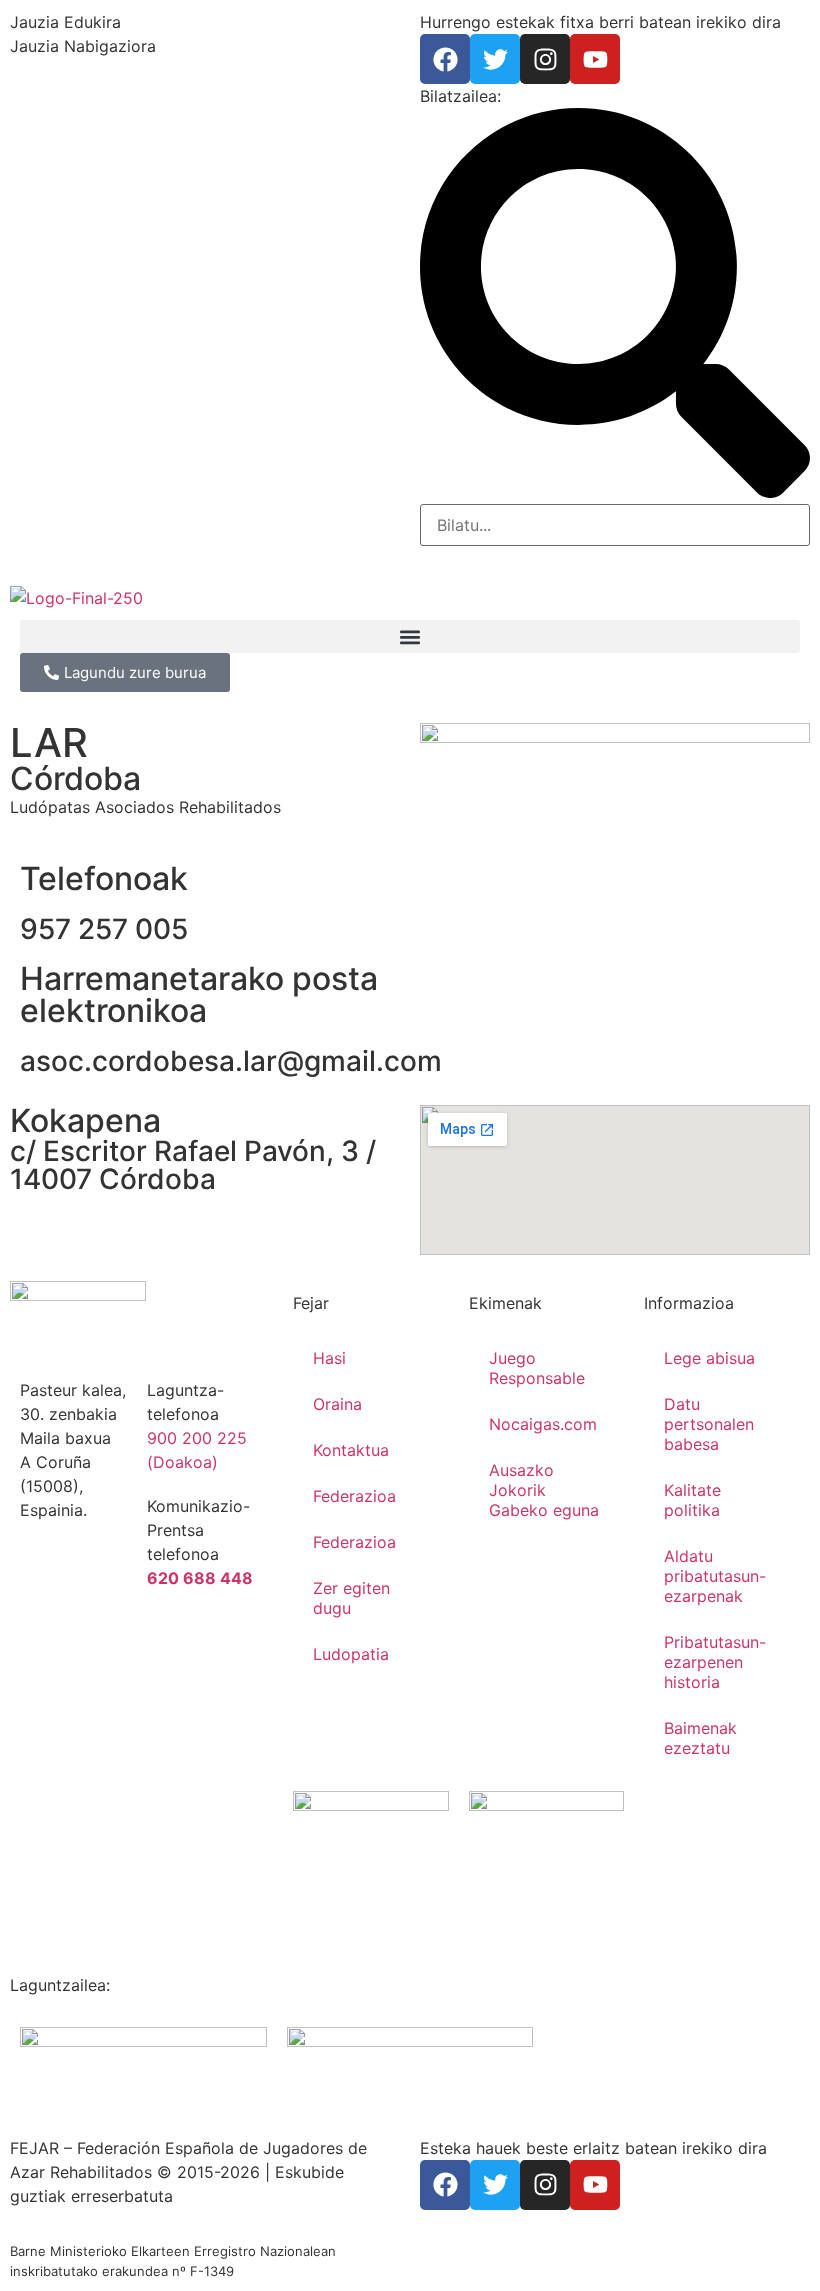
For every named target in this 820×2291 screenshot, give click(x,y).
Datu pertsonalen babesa (709, 1424)
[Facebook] (445, 59)
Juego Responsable (537, 1368)
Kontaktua (351, 1450)
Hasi (329, 1358)
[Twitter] (495, 59)
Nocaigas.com (543, 1424)
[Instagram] (545, 59)
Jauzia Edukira (65, 22)
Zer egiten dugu (351, 1598)
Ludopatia (351, 1654)
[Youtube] (595, 59)
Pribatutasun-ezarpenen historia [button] (715, 1662)
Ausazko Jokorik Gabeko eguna (544, 1490)
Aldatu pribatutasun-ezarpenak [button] (715, 1576)
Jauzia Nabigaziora (83, 46)
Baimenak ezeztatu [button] (700, 1738)
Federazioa (354, 1496)
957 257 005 (104, 929)
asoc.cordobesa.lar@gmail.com (231, 1061)
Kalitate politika (692, 1500)
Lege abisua (709, 1358)
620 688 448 (200, 1578)
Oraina (337, 1404)
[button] (410, 636)
